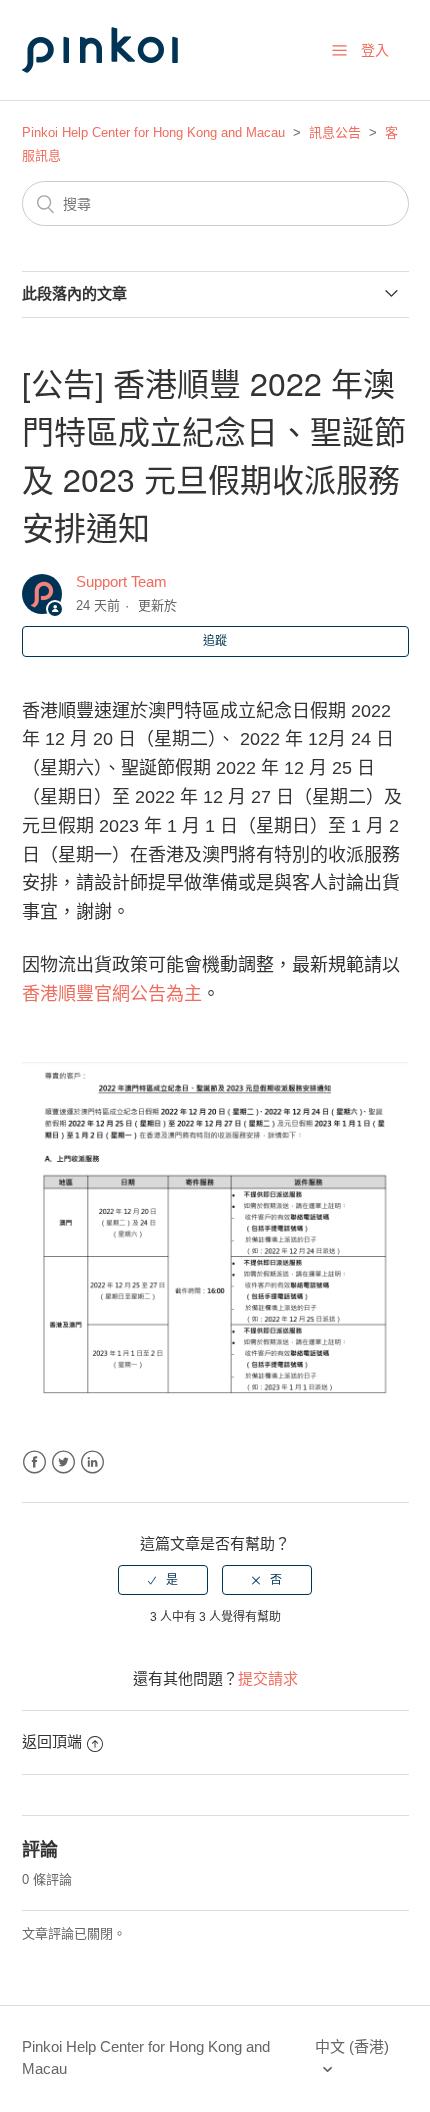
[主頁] (122, 91)
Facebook (34, 1462)
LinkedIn (92, 1462)
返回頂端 (52, 1741)
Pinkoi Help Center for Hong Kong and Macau (153, 132)
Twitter (63, 1462)
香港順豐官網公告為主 (112, 994)
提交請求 (268, 1678)
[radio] (163, 1580)
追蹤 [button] (215, 641)
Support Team (121, 581)
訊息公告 (335, 132)
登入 (375, 50)
